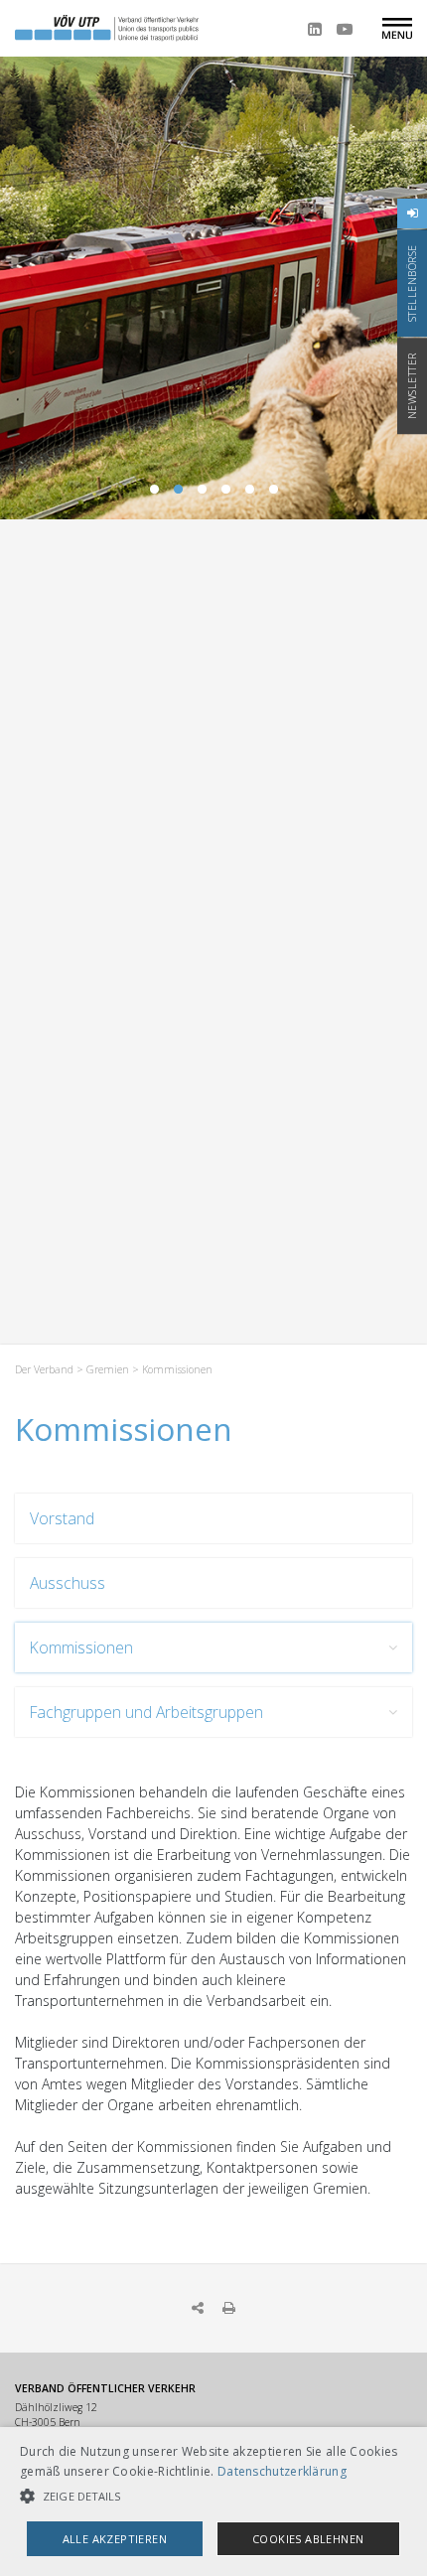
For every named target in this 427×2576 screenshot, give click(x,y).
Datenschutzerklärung (282, 2471)
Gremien (108, 1369)
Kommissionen (81, 1647)
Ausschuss (68, 1583)
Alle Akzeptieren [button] (115, 2539)
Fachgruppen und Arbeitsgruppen (146, 1712)
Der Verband (44, 1369)
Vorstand (62, 1518)
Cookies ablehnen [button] (308, 2539)
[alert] (213, 2502)
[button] (213, 2496)
